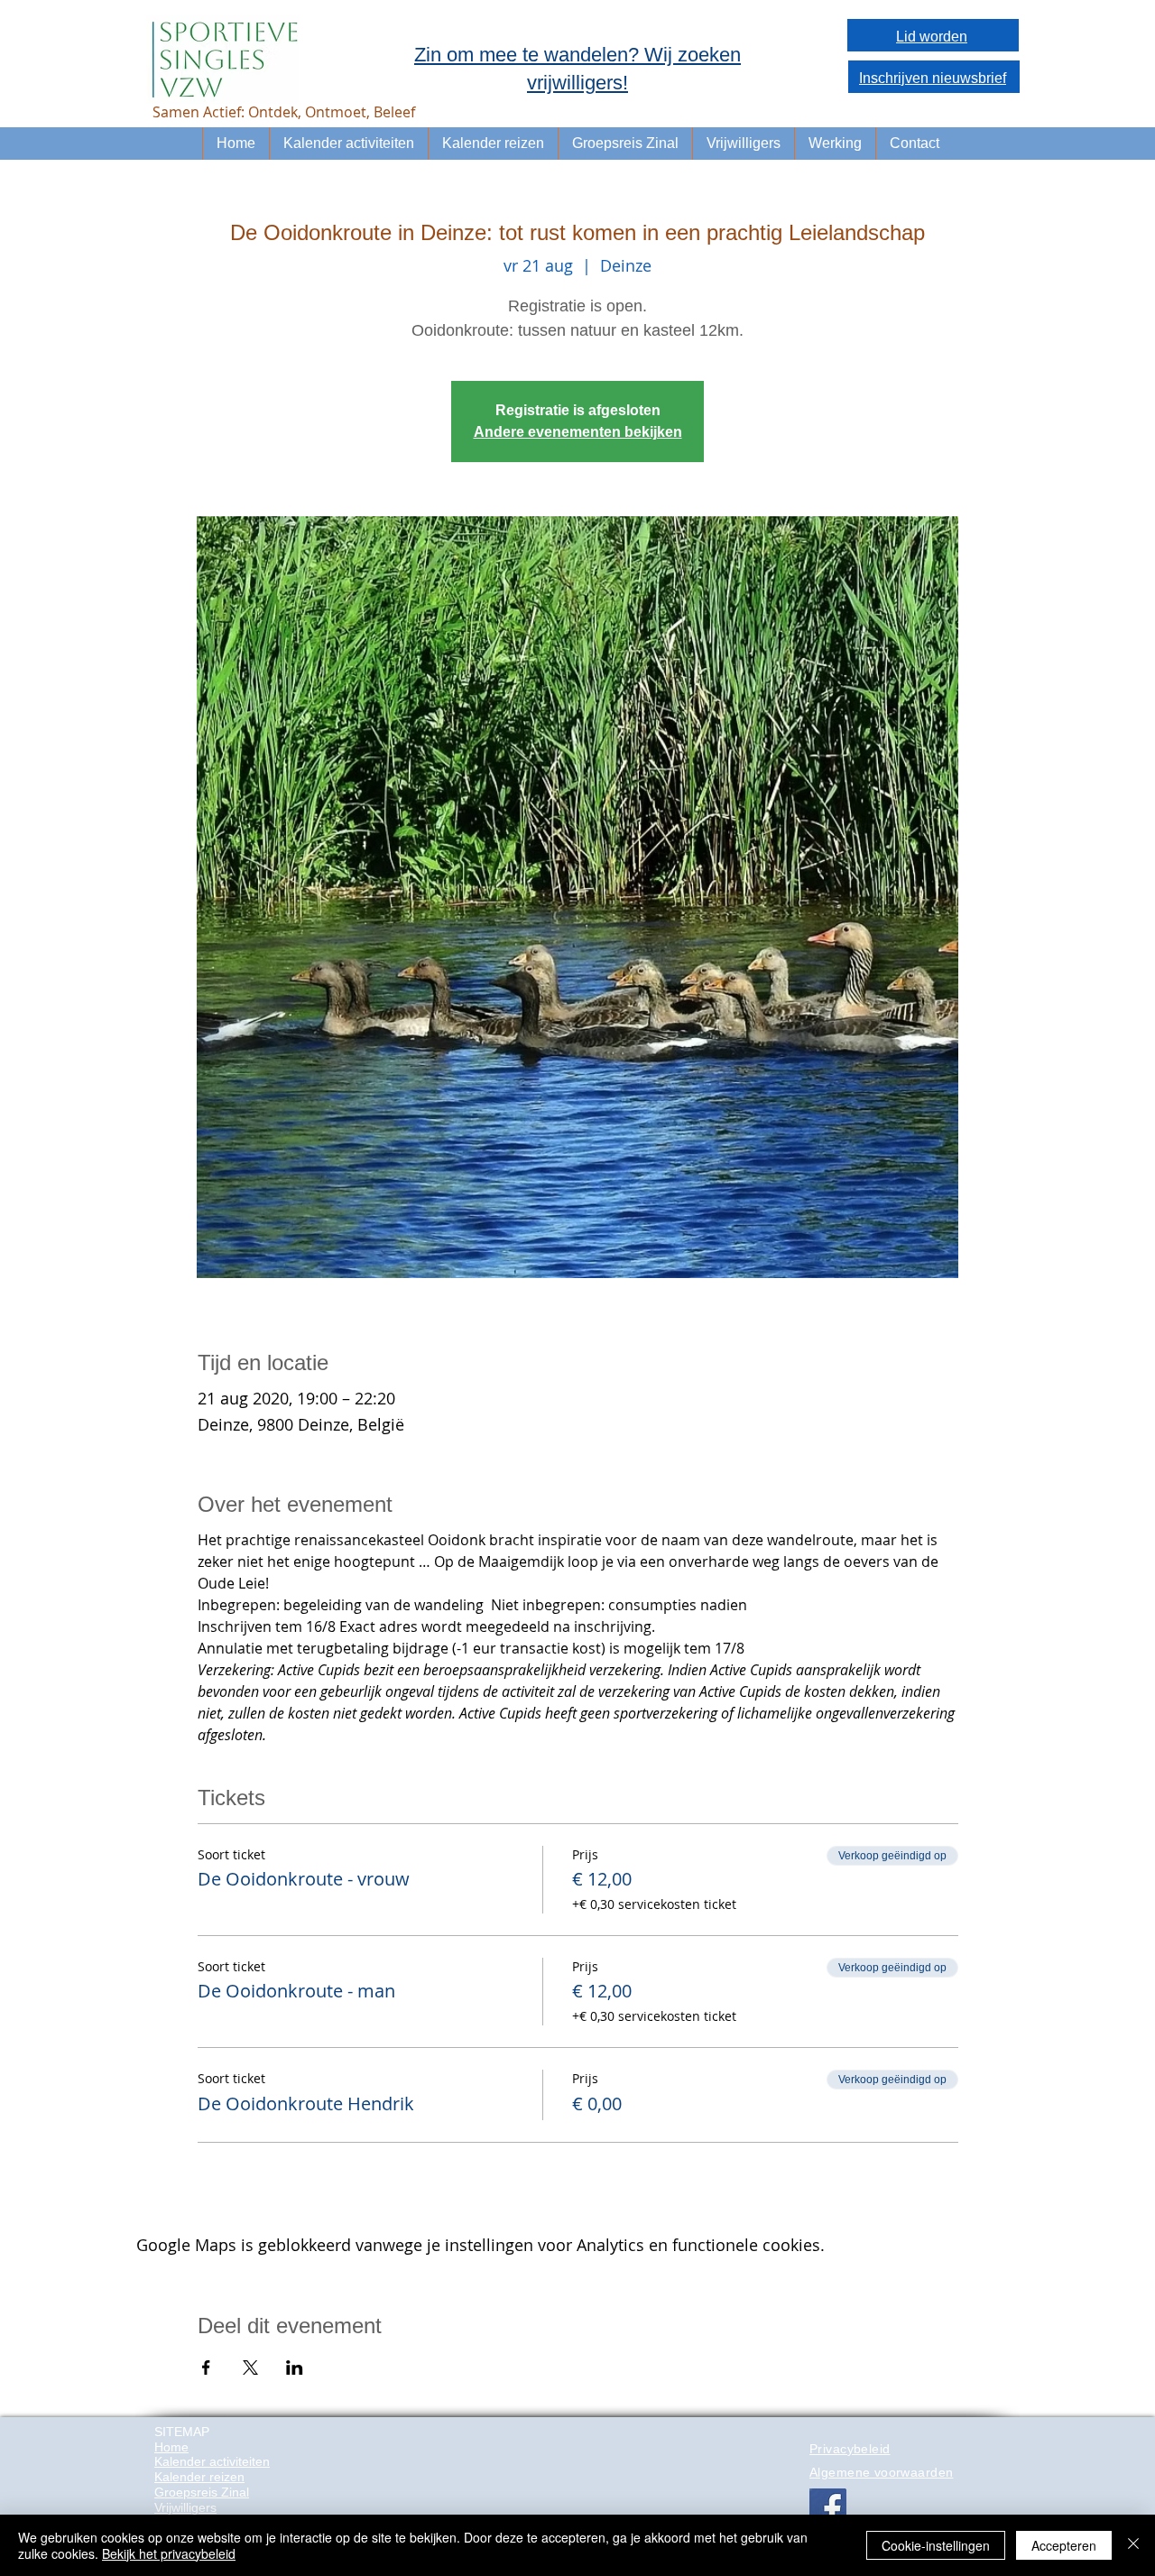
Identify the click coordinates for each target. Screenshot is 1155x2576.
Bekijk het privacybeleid (169, 2553)
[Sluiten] (1133, 2545)
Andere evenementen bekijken (578, 432)
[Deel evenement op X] (250, 2368)
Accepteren (1064, 2545)
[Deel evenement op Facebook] (206, 2368)
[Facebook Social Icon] (828, 2507)
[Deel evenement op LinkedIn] (295, 2368)
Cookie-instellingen (936, 2545)
